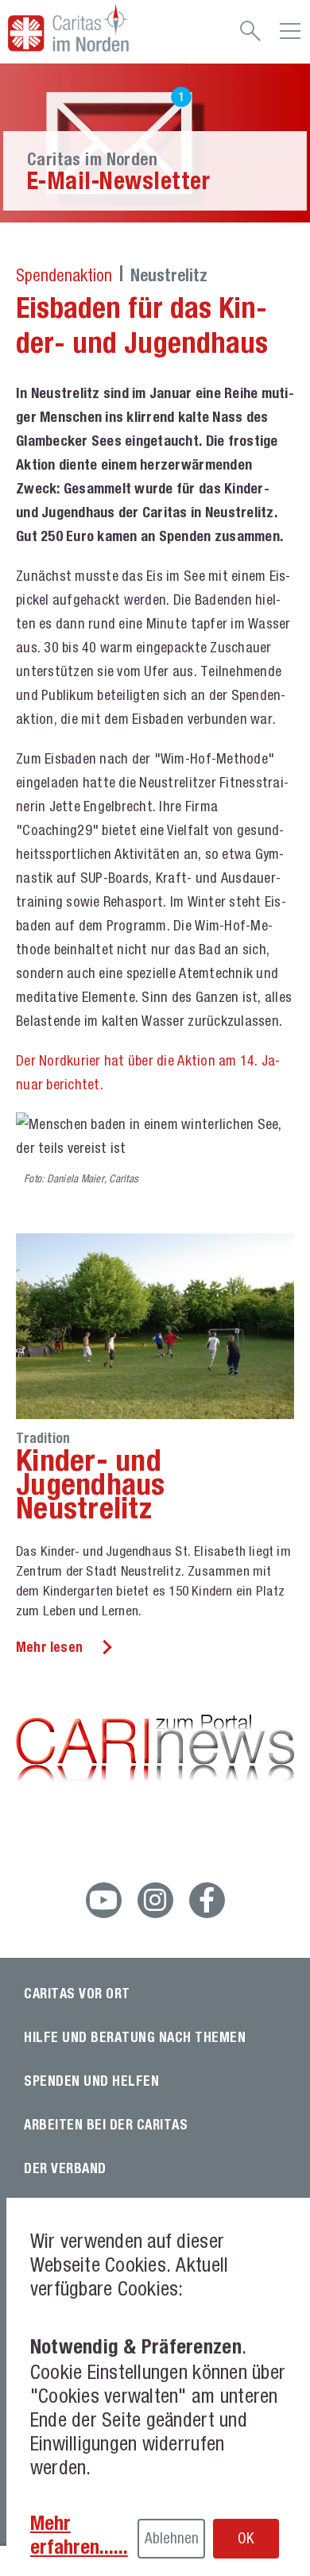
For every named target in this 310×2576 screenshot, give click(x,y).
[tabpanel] (155, 143)
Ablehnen (172, 2538)
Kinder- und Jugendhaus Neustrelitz (91, 1483)
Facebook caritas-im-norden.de (207, 1900)
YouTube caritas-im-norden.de (104, 1900)
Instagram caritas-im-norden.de (155, 1900)
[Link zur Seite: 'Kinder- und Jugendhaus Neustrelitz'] (155, 1326)
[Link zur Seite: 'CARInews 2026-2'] (155, 1750)
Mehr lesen (49, 1647)
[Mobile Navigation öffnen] (290, 37)
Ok (246, 2538)
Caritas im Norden (92, 159)
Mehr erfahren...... (79, 2535)
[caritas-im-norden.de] (93, 28)
